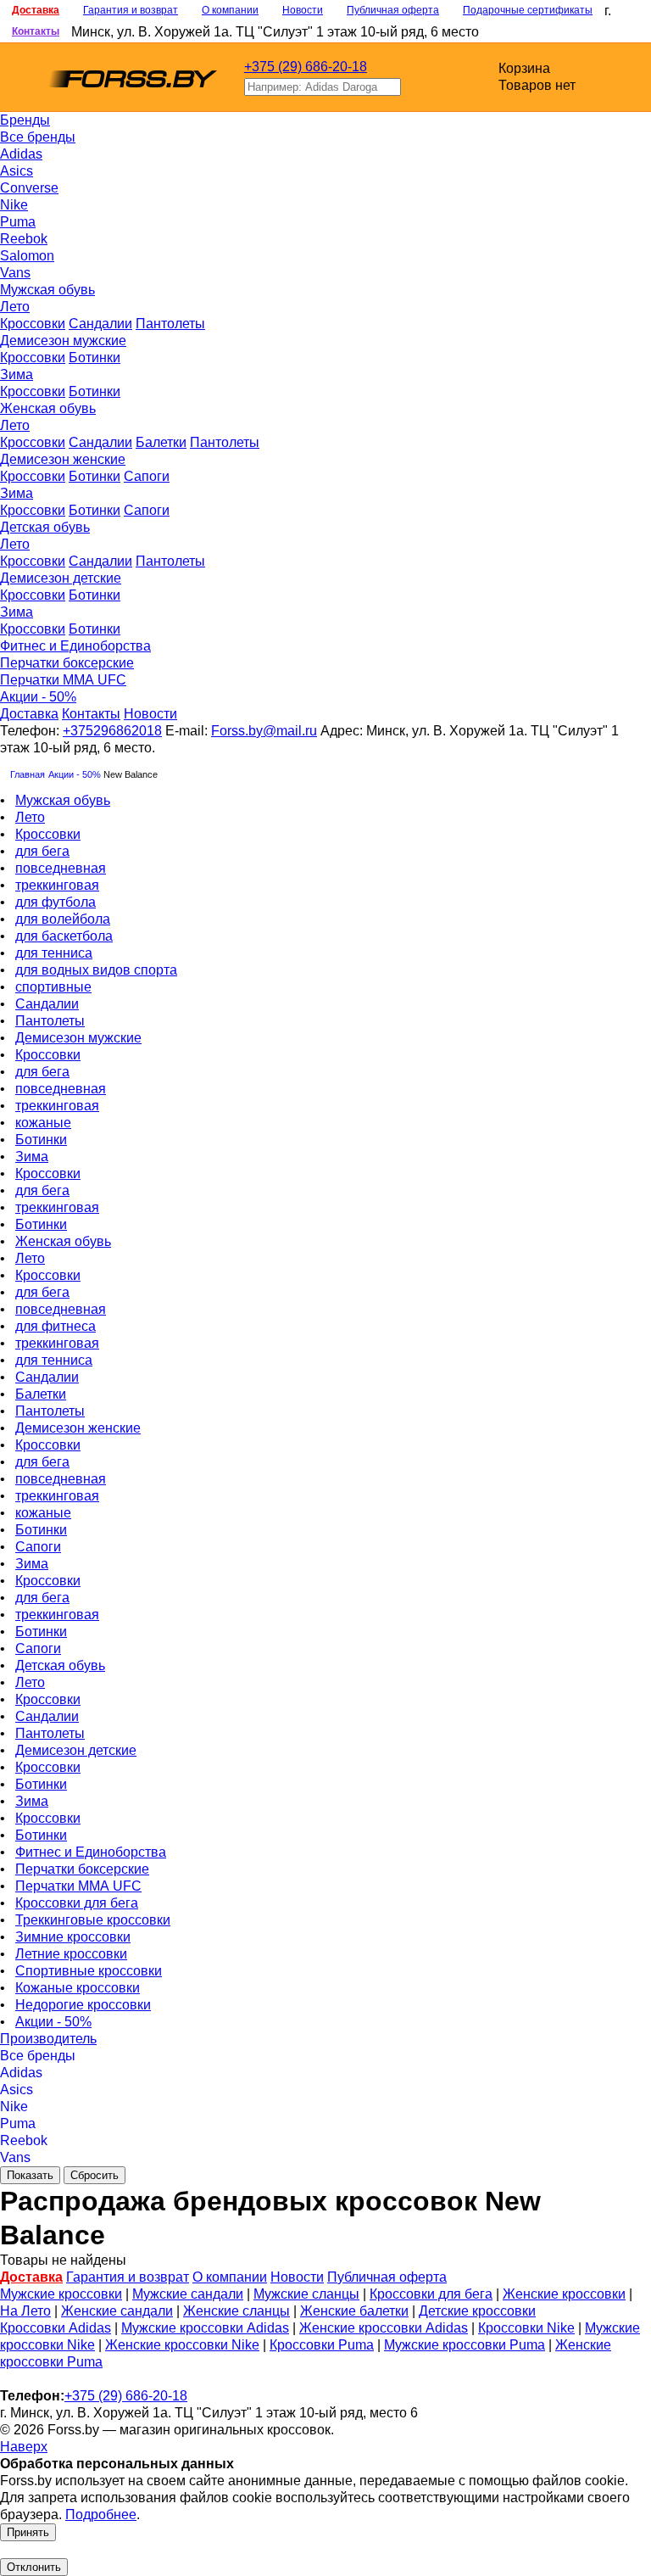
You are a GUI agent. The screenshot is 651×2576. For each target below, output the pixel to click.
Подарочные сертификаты (528, 10)
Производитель (48, 2039)
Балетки (161, 442)
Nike (14, 205)
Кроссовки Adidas (56, 2328)
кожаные (43, 1123)
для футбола (56, 902)
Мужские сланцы (306, 2294)
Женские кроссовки (564, 2294)
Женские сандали (117, 2311)
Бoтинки (95, 476)
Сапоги (147, 476)
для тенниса (54, 953)
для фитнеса (56, 1326)
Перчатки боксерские (67, 663)
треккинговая (57, 885)
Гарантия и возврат (131, 10)
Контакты (36, 31)
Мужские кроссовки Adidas (205, 2328)
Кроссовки (33, 324)
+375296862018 (112, 731)
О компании (230, 10)
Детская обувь (45, 527)
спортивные (53, 987)
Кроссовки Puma (322, 2345)
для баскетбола (64, 936)
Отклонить (34, 2567)
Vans (15, 273)
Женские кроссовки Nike (182, 2345)
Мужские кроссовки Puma (465, 2345)
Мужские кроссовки (61, 2294)
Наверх (24, 2447)
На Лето (25, 2311)
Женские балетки (354, 2311)
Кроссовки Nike (526, 2328)
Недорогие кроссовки (83, 2005)
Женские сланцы (236, 2311)
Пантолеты (170, 324)
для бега (42, 851)
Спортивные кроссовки (89, 1971)
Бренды (25, 120)
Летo (15, 544)
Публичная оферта (393, 10)
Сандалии (100, 324)
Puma (18, 222)
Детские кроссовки (477, 2311)
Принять (28, 2532)
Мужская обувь (47, 290)
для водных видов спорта (96, 970)
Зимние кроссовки (73, 1937)
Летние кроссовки (71, 1954)
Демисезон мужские (63, 341)
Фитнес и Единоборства (75, 646)
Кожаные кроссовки (78, 1988)
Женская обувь (48, 408)
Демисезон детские (61, 578)
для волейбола (63, 919)
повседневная (61, 868)
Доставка (36, 10)
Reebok (24, 239)
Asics (17, 171)
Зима (17, 374)
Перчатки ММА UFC (63, 680)
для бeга (42, 1190)
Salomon (27, 256)
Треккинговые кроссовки (93, 1920)
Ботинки (95, 358)
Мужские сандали (188, 2294)
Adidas (21, 154)
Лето (15, 307)
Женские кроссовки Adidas (384, 2328)
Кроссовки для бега (77, 1903)
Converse (29, 188)
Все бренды (38, 137)
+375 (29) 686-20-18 (306, 67)
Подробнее (101, 2515)
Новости (303, 10)
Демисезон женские (63, 459)
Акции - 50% (38, 697)
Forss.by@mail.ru (264, 731)
